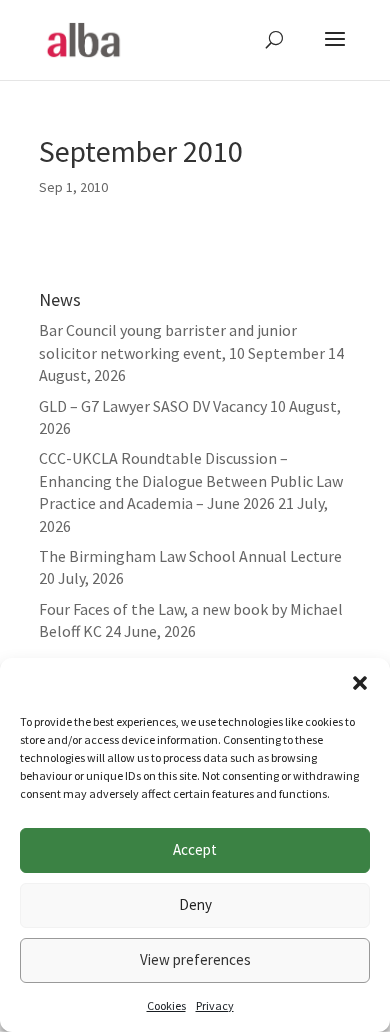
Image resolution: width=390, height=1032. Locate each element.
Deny (195, 904)
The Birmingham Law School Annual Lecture (190, 556)
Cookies (166, 1005)
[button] (360, 683)
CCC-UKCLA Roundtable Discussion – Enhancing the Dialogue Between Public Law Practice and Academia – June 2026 (191, 480)
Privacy (215, 1005)
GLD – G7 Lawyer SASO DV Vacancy (153, 406)
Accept (195, 849)
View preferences (195, 959)
